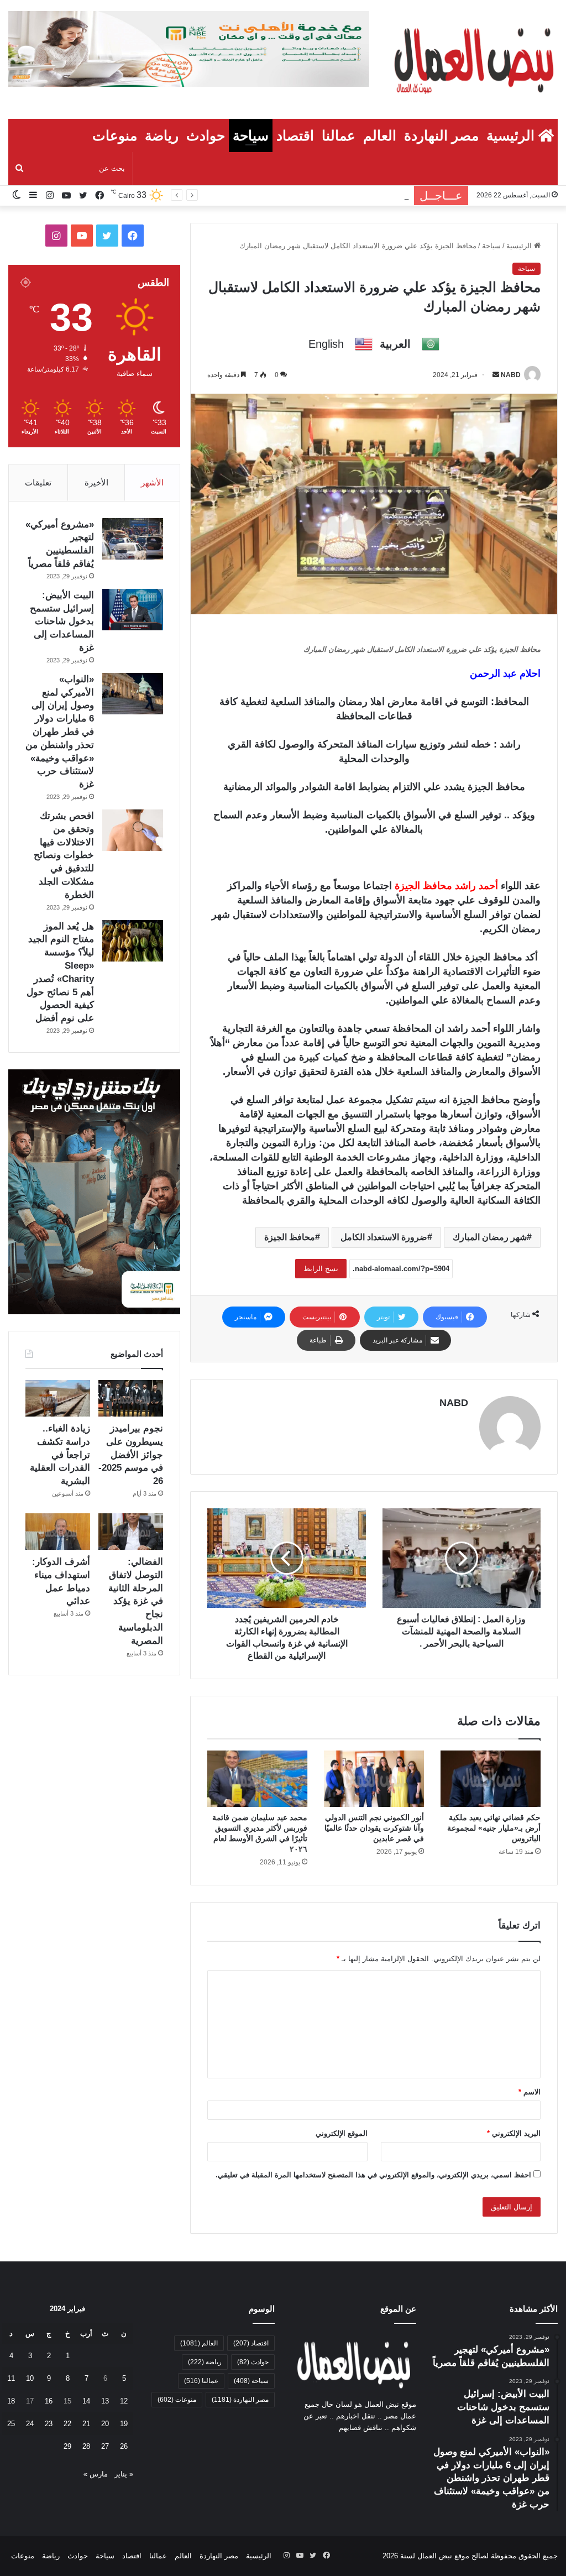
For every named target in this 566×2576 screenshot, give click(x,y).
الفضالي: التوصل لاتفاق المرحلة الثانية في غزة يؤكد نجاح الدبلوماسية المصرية (136, 1601)
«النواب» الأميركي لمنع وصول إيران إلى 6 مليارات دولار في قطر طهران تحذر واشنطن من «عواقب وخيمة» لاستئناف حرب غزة (60, 732)
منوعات (115, 135)
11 (11, 2378)
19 (124, 2424)
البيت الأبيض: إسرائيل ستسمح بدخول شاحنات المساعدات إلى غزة (62, 621)
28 (86, 2446)
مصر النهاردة (441, 135)
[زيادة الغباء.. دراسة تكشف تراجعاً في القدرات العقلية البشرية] (58, 1398)
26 (124, 2446)
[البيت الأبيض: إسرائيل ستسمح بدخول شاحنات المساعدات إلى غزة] (133, 610)
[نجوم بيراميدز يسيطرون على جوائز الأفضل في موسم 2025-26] (131, 1398)
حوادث (206, 135)
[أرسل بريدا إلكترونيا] (496, 375)
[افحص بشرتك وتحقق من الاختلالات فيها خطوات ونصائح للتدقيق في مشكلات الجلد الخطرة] (133, 830)
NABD (511, 375)
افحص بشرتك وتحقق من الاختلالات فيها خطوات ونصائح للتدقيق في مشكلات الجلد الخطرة (64, 855)
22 (67, 2424)
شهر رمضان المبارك (490, 1237)
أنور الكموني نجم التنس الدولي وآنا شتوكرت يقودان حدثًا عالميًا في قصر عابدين (374, 1828)
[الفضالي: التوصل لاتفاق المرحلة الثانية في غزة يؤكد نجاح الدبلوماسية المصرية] (131, 1532)
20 (105, 2424)
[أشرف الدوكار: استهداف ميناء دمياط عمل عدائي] (58, 1532)
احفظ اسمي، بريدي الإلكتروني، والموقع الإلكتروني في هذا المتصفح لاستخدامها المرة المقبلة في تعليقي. (373, 2175)
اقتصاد (295, 135)
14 (86, 2401)
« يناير (124, 2474)
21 (86, 2424)
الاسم (530, 2092)
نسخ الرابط (321, 1269)
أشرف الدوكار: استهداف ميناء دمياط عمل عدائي (292, 195)
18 (11, 2401)
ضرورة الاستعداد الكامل (384, 1237)
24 (30, 2424)
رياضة (162, 135)
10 (30, 2378)
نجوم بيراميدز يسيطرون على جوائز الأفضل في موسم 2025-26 (131, 1455)
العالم (380, 135)
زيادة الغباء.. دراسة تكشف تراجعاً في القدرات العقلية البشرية (60, 1455)
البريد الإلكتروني (514, 2133)
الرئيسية (512, 135)
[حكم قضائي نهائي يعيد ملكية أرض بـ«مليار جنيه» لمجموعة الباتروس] (491, 1779)
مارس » (96, 2474)
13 (105, 2401)
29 (67, 2446)
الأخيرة (96, 482)
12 (124, 2401)
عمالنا (339, 135)
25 (11, 2424)
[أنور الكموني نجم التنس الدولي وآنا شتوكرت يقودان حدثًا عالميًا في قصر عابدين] (374, 1779)
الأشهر (152, 482)
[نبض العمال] (472, 59)
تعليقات (38, 482)
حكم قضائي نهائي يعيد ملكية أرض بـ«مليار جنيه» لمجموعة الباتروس (494, 1828)
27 (105, 2446)
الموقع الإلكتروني (342, 2133)
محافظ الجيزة (290, 1237)
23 (49, 2424)
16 (49, 2401)
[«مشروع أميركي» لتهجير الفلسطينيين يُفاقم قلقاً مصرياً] (133, 539)
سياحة (251, 135)
